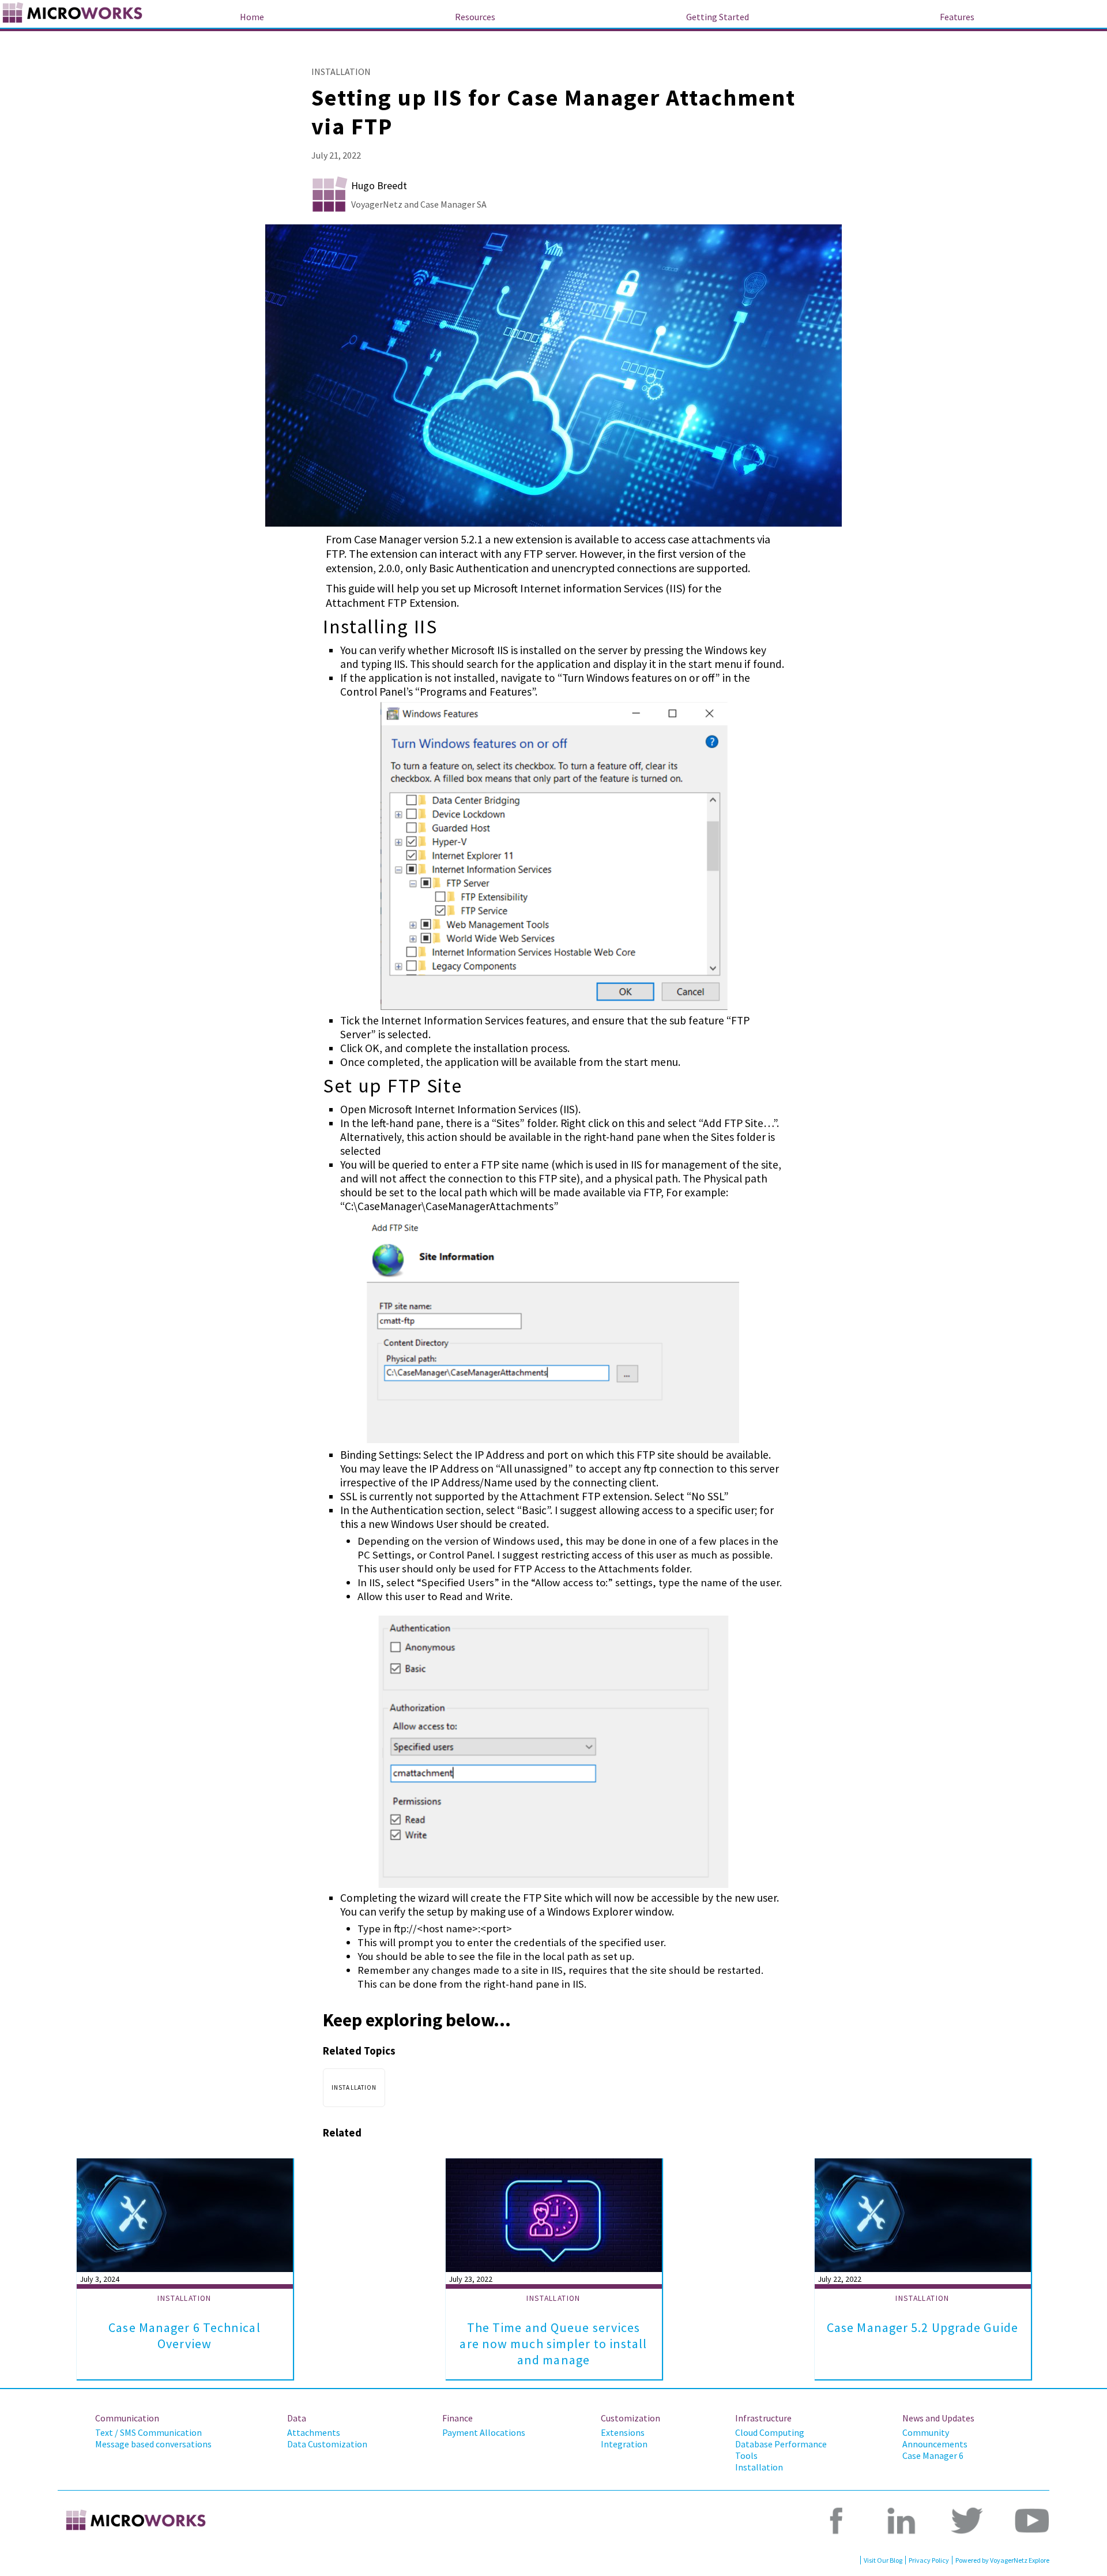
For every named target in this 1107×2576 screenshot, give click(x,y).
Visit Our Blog (883, 2560)
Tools (746, 2455)
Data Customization (327, 2444)
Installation (759, 2467)
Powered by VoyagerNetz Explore (1002, 2560)
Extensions (623, 2432)
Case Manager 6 (933, 2455)
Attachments (314, 2432)
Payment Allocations (484, 2432)
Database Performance (781, 2444)
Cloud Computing (770, 2432)
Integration (624, 2444)
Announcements (935, 2444)
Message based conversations (153, 2444)
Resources (475, 17)
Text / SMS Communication (148, 2432)
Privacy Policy (929, 2560)
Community (926, 2432)
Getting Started (718, 17)
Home (252, 17)
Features (957, 17)
